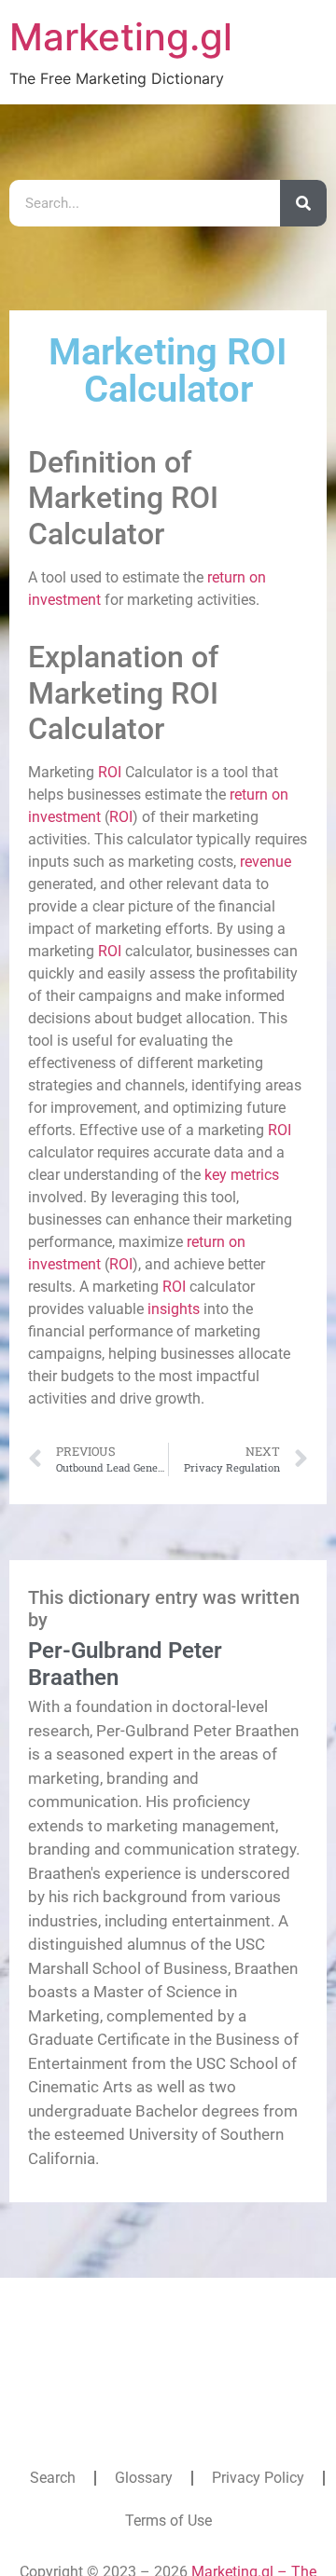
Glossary (144, 2478)
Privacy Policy (258, 2478)
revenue (266, 862)
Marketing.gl (121, 37)
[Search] (303, 203)
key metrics (242, 1175)
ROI (110, 772)
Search (53, 2478)
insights (174, 1309)
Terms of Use (168, 2521)
